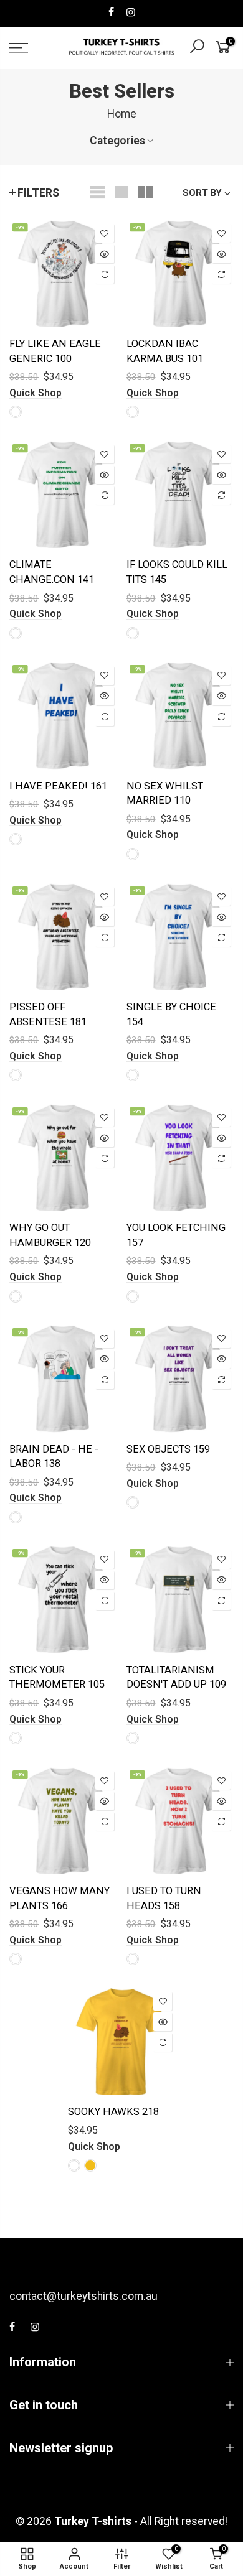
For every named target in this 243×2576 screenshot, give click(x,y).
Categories (117, 141)
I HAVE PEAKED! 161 (58, 786)
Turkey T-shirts (93, 2521)
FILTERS (38, 193)
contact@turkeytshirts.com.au (83, 2296)
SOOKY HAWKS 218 (113, 2112)
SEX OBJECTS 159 (168, 1449)
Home (122, 114)
